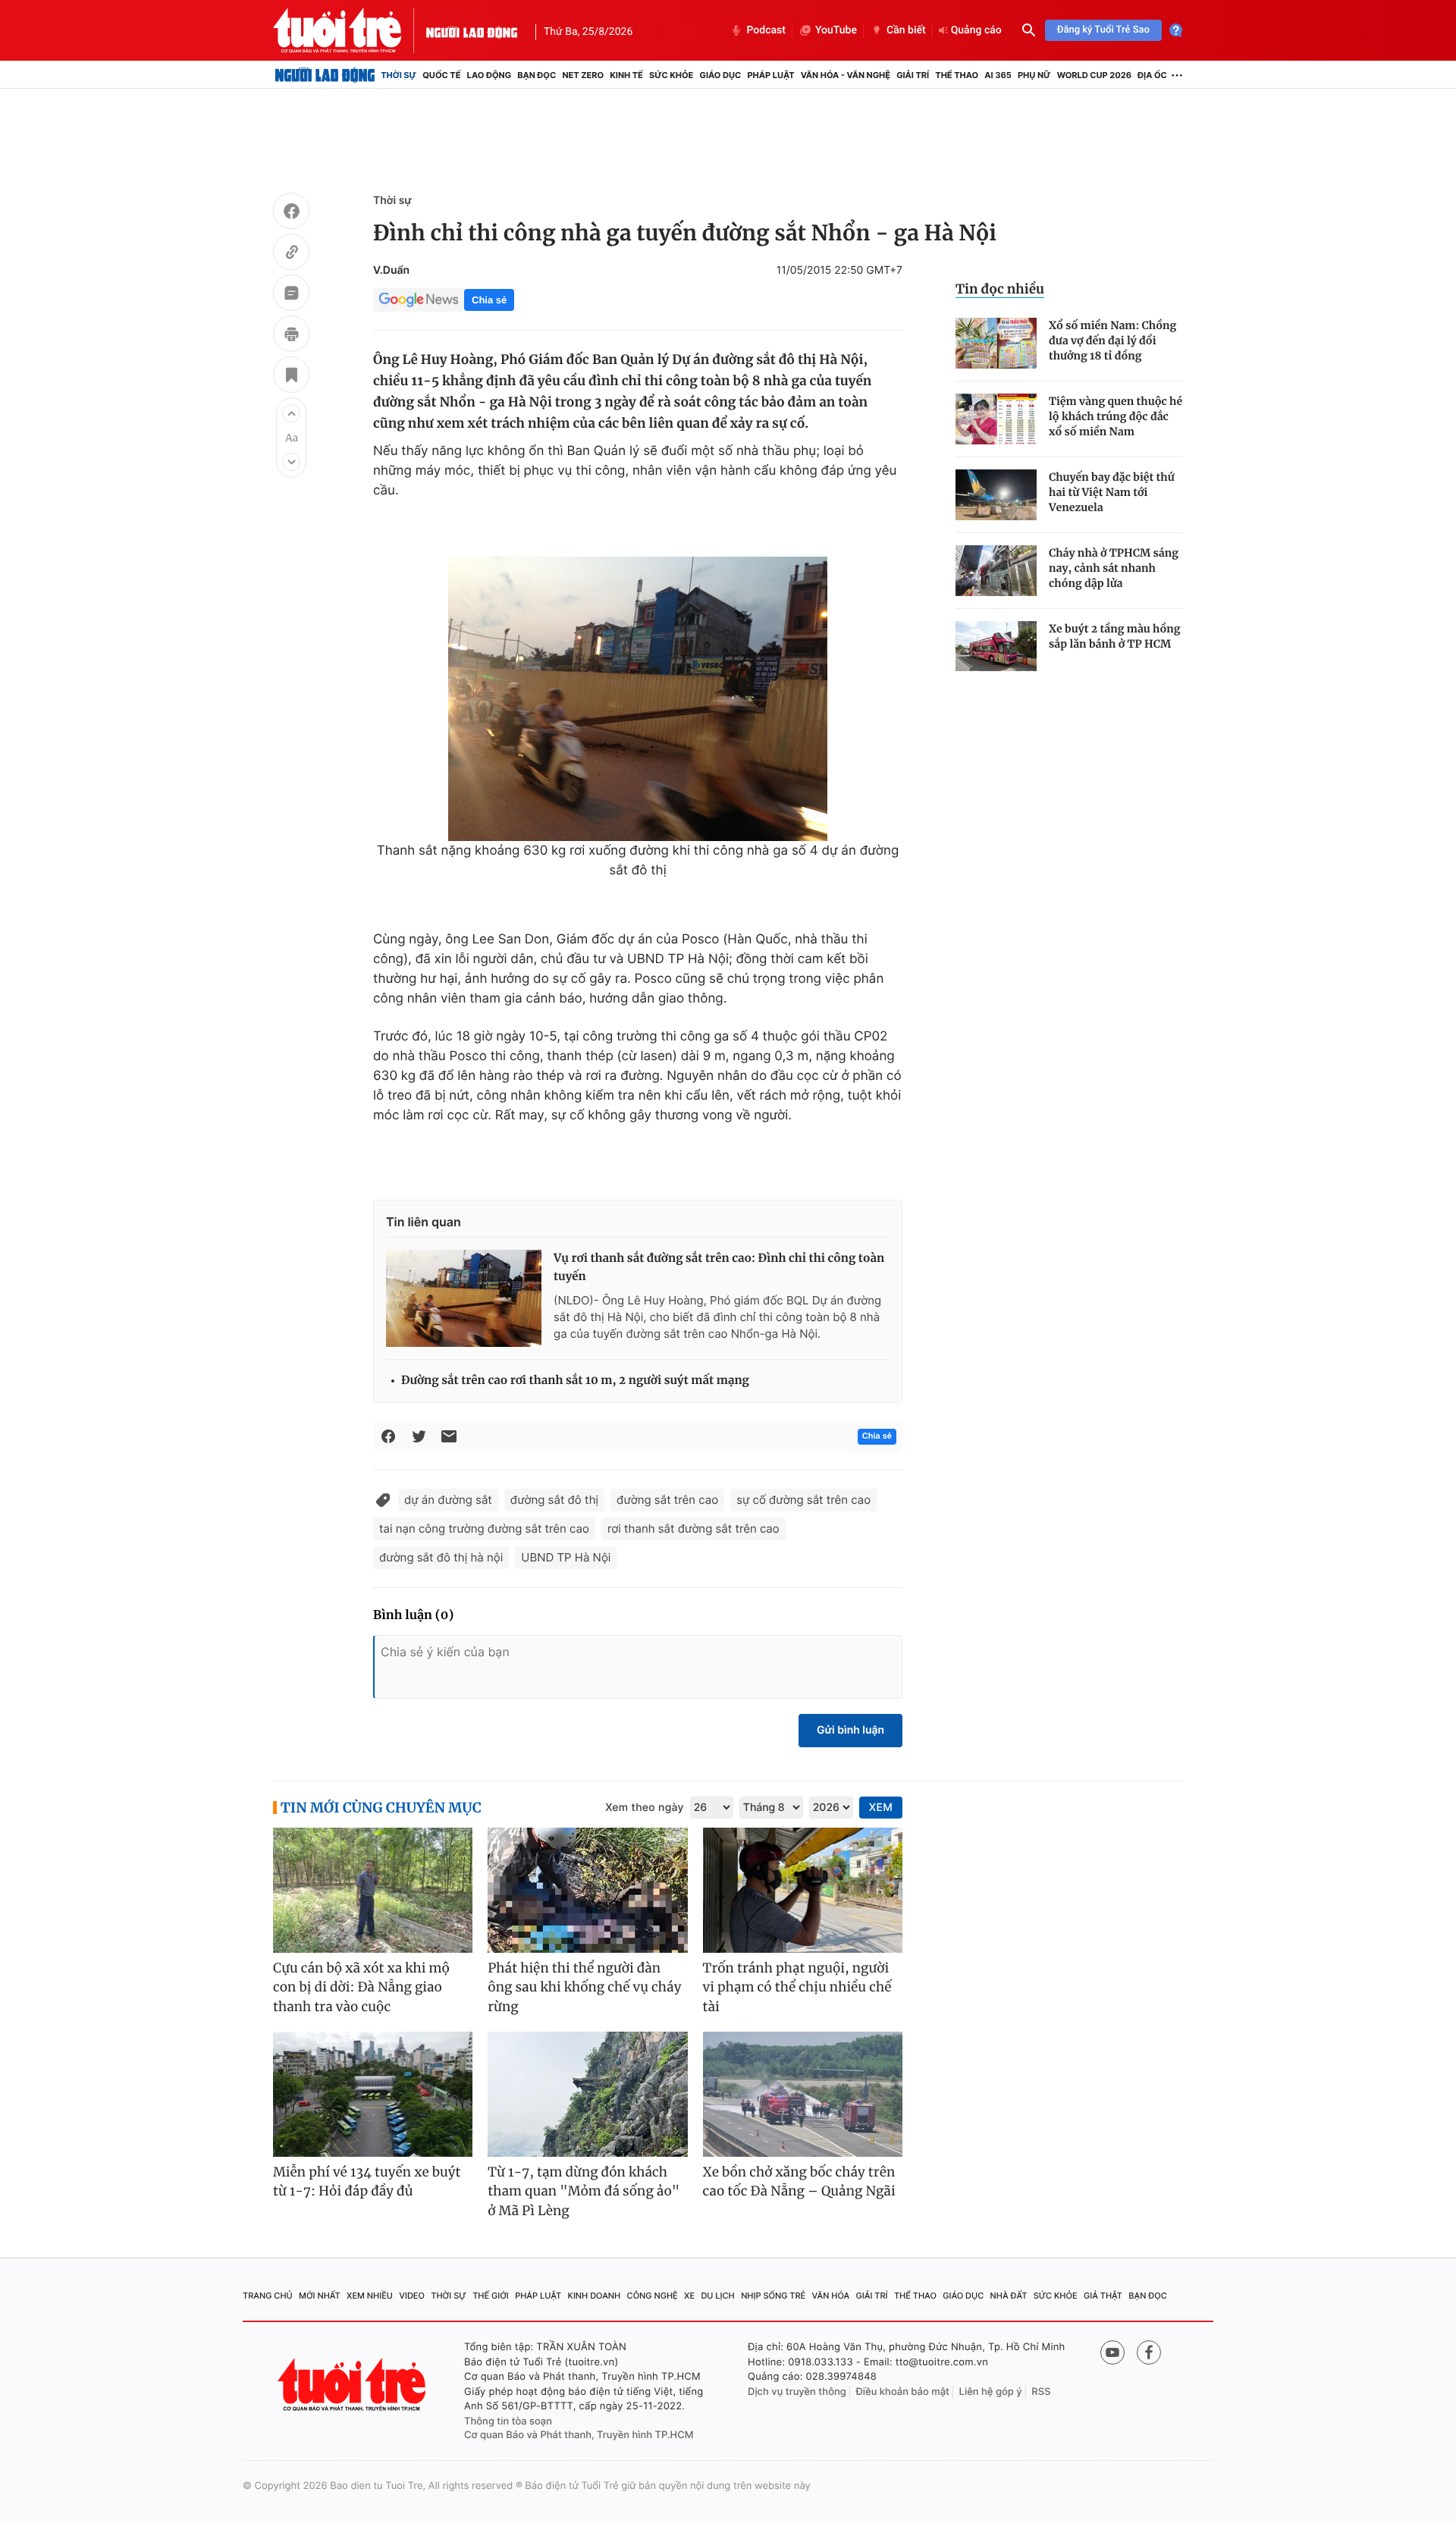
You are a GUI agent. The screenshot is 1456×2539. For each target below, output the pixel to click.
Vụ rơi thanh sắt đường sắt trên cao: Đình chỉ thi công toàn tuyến (719, 1268)
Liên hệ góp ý (991, 2392)
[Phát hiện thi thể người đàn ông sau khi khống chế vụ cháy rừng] (587, 1890)
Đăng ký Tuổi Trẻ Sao (1103, 30)
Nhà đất (1009, 2296)
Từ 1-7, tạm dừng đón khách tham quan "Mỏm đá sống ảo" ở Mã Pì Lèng (584, 2191)
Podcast (766, 30)
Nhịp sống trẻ (773, 2296)
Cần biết (906, 30)
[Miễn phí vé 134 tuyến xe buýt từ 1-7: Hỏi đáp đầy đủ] (373, 2094)
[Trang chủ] (325, 75)
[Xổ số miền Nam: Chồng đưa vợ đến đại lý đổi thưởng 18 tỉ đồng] (996, 343)
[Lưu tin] (291, 377)
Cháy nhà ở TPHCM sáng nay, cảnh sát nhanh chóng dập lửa (1114, 568)
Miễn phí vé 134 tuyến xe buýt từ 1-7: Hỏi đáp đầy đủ (367, 2182)
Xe (689, 2296)
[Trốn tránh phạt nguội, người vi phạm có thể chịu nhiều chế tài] (803, 1890)
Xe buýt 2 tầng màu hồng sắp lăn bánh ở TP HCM (1115, 636)
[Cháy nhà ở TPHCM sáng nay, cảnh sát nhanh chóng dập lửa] (996, 571)
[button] (291, 413)
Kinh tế (626, 75)
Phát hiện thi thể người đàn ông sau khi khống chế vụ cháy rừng (584, 1987)
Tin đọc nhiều (1000, 289)
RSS (1041, 2392)
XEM (881, 1808)
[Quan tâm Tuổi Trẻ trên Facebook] (1149, 2352)
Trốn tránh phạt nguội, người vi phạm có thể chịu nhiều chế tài (797, 1987)
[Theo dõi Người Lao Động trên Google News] (419, 300)
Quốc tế (441, 75)
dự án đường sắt (448, 1500)
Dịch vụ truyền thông (797, 2392)
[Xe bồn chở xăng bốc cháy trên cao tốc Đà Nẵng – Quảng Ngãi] (803, 2094)
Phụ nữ (1034, 75)
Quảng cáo (976, 30)
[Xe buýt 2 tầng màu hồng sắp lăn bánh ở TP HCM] (996, 647)
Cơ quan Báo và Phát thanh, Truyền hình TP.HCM (579, 2435)
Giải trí (913, 75)
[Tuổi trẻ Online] (353, 2385)
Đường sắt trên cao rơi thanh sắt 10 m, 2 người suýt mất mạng (575, 1381)
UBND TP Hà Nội (566, 1557)
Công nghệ (653, 2296)
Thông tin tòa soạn (508, 2421)
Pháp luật (770, 75)
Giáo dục (721, 75)
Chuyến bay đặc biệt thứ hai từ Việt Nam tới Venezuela (1112, 492)
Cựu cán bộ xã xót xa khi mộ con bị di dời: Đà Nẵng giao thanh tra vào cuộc (361, 1987)
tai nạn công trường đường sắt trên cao (484, 1528)
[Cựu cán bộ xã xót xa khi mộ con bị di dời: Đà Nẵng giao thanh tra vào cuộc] (373, 1890)
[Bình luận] (291, 295)
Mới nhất (320, 2296)
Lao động (490, 75)
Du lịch (717, 2296)
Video (412, 2296)
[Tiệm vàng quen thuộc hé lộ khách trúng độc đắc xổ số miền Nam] (996, 419)
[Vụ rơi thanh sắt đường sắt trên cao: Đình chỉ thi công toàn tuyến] (464, 1298)
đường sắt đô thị (554, 1500)
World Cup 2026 (1094, 75)
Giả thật (1103, 2296)
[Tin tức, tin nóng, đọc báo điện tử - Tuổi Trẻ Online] (350, 30)
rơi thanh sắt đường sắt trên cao (693, 1528)
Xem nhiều (370, 2296)
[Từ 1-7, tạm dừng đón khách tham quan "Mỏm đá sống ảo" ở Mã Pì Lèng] (587, 2094)
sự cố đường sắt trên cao (803, 1500)
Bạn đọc (537, 75)
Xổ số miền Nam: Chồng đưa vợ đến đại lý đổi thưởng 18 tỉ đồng (1112, 341)
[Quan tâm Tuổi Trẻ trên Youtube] (1112, 2352)
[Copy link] (291, 254)
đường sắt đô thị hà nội (441, 1557)
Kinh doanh (595, 2296)
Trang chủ (268, 2296)
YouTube (836, 30)
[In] (291, 336)
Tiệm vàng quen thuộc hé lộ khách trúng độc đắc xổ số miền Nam (1116, 416)
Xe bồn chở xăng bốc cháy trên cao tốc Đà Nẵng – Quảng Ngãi (799, 2182)
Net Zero (583, 75)
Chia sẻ (489, 300)
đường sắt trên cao (667, 1500)
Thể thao (957, 75)
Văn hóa (831, 2296)
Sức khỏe (671, 75)
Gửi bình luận (850, 1730)
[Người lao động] (472, 30)
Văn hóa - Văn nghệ (846, 75)
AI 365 (998, 75)
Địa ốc (1152, 75)
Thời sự (399, 75)
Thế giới (491, 2296)
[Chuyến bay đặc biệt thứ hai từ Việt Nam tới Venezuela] (996, 495)
